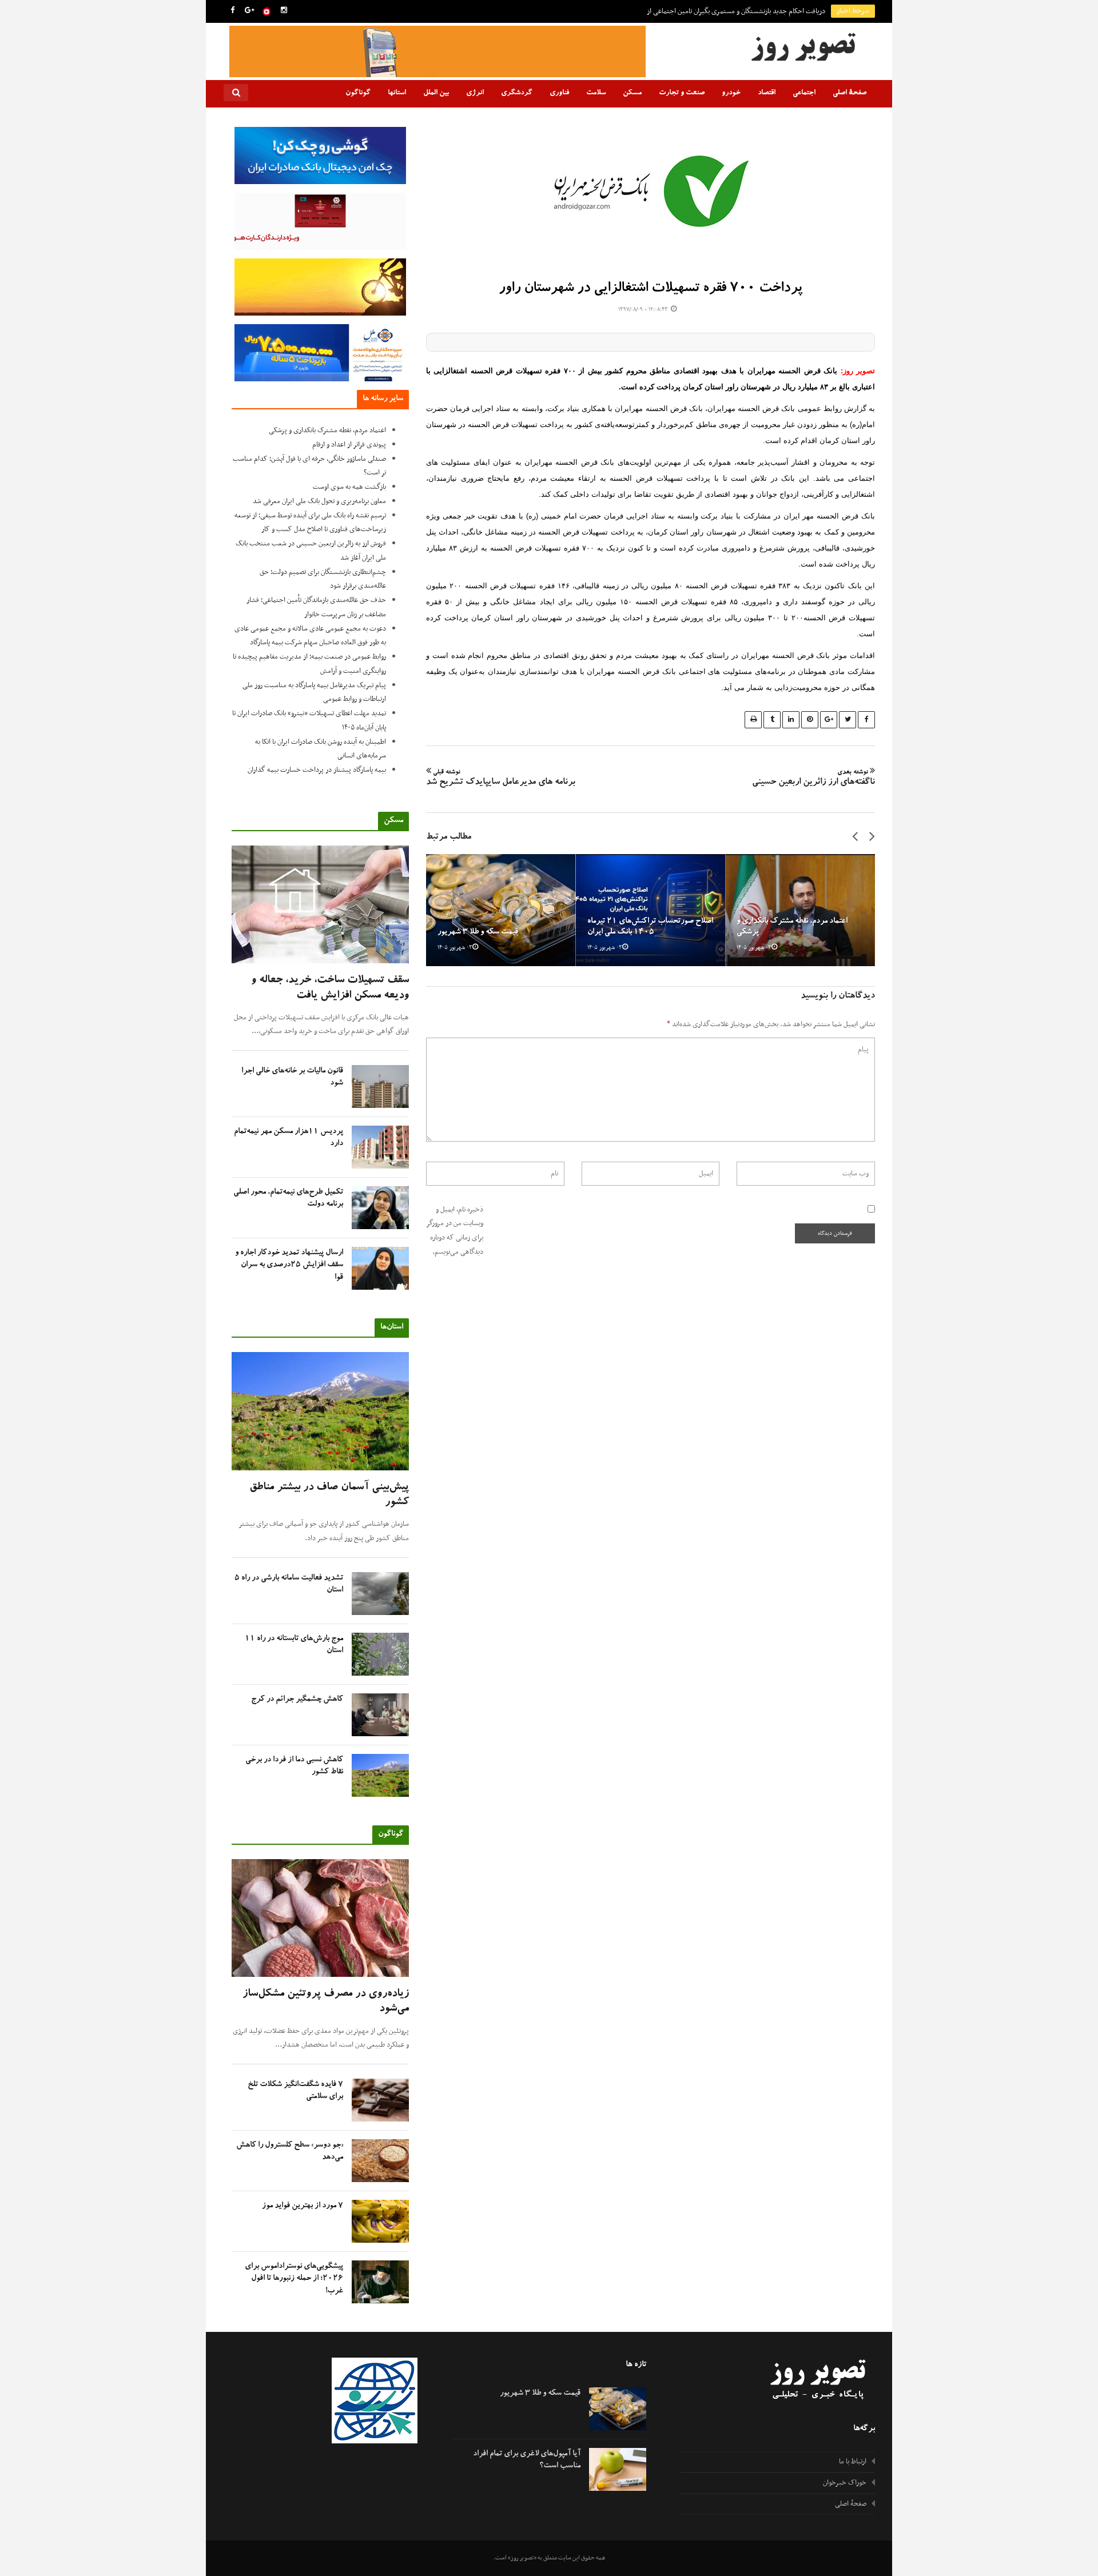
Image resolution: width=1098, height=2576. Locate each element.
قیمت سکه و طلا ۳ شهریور (478, 932)
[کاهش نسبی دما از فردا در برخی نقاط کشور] (380, 1775)
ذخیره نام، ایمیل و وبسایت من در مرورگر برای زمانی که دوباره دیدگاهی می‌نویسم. (455, 1231)
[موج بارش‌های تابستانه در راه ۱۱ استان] (380, 1654)
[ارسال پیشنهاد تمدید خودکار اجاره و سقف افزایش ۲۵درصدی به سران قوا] (380, 1268)
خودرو (731, 93)
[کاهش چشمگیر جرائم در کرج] (380, 1715)
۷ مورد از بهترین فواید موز (303, 2206)
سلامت (596, 93)
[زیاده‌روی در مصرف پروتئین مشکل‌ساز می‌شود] (320, 1918)
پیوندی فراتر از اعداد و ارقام (349, 445)
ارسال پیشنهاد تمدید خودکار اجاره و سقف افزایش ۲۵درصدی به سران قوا (289, 1265)
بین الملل (436, 93)
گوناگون (358, 93)
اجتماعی (804, 93)
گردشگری (517, 93)
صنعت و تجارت (682, 93)
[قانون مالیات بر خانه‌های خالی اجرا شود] (380, 1086)
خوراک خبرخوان (845, 2483)
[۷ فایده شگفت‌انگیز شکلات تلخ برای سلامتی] (380, 2100)
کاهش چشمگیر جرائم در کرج (297, 1700)
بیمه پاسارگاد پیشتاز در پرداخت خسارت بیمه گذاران (317, 770)
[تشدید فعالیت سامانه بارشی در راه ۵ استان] (380, 1594)
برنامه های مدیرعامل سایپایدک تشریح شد (501, 779)
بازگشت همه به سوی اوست (349, 487)
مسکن (632, 93)
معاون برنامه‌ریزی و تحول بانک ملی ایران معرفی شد (319, 501)
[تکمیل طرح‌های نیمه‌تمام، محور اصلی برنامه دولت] (380, 1208)
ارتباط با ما (853, 2462)
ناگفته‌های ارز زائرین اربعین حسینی (813, 779)
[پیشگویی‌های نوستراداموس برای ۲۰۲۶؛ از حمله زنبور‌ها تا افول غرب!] (380, 2282)
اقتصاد (767, 93)
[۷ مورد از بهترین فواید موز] (380, 2221)
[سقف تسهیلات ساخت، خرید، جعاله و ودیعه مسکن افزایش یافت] (320, 905)
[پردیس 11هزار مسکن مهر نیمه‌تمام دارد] (380, 1147)
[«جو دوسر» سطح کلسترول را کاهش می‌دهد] (380, 2161)
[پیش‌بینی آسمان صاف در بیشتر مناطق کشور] (320, 1411)
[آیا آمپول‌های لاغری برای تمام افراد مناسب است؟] (618, 2469)
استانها (397, 93)
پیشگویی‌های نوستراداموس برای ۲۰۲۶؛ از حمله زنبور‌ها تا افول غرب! (294, 2279)
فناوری (559, 93)
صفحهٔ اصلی (850, 93)
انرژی (475, 93)
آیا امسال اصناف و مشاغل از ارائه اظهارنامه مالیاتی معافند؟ (748, 11)
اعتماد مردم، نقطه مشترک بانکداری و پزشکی (327, 430)
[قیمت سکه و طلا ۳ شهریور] (501, 910)
